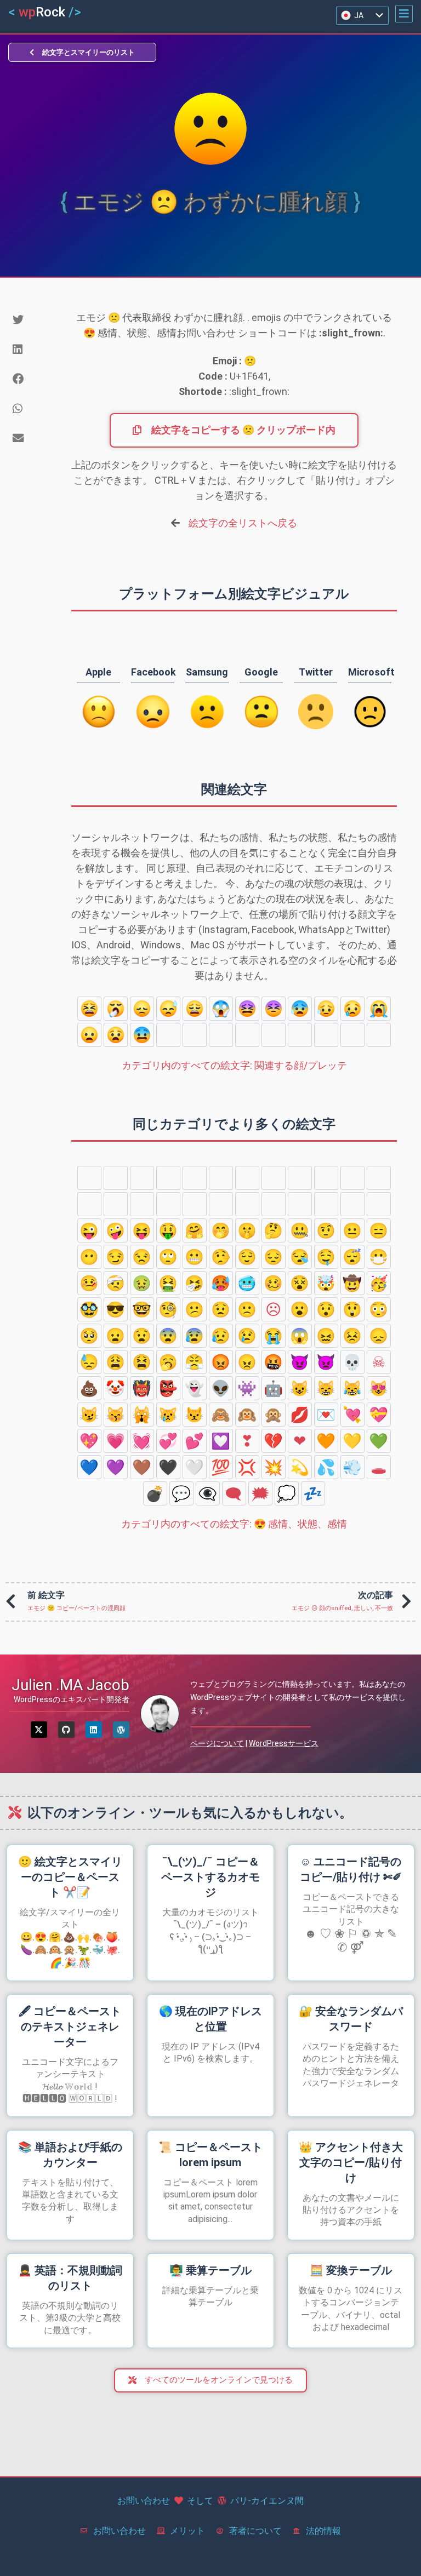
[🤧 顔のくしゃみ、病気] (195, 1283)
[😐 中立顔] (352, 1230)
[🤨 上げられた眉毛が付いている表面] (326, 1230)
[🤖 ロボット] (274, 1388)
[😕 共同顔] (379, 1035)
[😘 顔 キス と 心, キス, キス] (195, 1204)
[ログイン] (94, 1730)
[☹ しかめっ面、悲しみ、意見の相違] (247, 1035)
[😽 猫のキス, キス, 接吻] (116, 1415)
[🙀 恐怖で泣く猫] (142, 1415)
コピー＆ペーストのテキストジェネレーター (70, 2027)
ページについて (217, 1743)
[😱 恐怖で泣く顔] (221, 1009)
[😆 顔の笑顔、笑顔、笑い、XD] (195, 1178)
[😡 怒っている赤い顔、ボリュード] (221, 1362)
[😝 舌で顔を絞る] (142, 1230)
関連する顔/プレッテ (234, 1065)
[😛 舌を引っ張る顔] (379, 1204)
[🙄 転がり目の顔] (168, 1257)
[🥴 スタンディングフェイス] (274, 1283)
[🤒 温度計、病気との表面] (89, 1283)
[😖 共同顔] (247, 1009)
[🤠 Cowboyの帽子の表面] (352, 1283)
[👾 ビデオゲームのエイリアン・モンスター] (247, 1388)
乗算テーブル (210, 2270)
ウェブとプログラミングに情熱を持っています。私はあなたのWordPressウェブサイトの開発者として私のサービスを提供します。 (298, 1697)
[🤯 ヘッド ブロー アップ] (326, 1283)
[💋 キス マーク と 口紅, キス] (300, 1415)
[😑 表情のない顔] (379, 1230)
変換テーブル (351, 2270)
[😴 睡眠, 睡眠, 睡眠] (352, 1257)
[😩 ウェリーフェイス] (195, 1009)
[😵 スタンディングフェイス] (300, 1283)
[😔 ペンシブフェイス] (274, 1257)
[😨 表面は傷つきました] (142, 1035)
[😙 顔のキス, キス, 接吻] (300, 1204)
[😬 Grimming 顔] (195, 1257)
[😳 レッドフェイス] (195, 1035)
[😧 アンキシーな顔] (116, 1035)
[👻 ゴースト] (195, 1388)
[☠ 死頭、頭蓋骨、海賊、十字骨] (379, 1362)
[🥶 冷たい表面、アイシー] (247, 1283)
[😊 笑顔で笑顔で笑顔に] (379, 1178)
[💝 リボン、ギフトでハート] (379, 1415)
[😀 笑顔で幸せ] (89, 1178)
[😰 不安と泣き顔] (300, 1009)
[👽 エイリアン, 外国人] (221, 1388)
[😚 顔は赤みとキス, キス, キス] (274, 1204)
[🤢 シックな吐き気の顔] (142, 1283)
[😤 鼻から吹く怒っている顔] (195, 1362)
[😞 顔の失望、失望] (142, 1009)
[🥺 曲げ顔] (221, 1035)
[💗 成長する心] (116, 1441)
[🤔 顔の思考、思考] (274, 1230)
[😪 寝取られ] (300, 1257)
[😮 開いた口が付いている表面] (274, 1035)
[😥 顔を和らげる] (326, 1009)
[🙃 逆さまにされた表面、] (326, 1178)
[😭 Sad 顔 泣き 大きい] (379, 1009)
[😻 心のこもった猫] (379, 1388)
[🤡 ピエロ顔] (116, 1388)
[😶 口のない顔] (89, 1257)
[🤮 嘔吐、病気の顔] (168, 1283)
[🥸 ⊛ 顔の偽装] (89, 1309)
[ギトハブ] (66, 1730)
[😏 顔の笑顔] (116, 1257)
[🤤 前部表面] (326, 1257)
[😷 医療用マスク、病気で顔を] (379, 1257)
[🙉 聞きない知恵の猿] (247, 1415)
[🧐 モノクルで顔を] (168, 1309)
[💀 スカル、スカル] (352, 1362)
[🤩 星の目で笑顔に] (168, 1204)
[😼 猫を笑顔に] (89, 1415)
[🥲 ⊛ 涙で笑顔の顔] (326, 1204)
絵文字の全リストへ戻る (243, 523)
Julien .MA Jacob (70, 1685)
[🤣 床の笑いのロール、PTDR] (247, 1178)
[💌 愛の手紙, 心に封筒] (326, 1415)
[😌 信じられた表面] (247, 1257)
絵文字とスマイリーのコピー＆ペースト (70, 1877)
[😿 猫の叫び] (168, 1415)
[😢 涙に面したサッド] (352, 1009)
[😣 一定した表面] (274, 1009)
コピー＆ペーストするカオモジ (210, 1877)
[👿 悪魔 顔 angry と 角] (326, 1362)
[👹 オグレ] (142, 1388)
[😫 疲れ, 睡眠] (89, 1009)
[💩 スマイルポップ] (89, 1388)
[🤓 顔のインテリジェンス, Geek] (142, 1309)
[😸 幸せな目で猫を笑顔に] (326, 1388)
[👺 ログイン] (168, 1388)
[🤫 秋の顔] (247, 1230)
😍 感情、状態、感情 (234, 1524)
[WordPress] (121, 1730)
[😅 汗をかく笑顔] (221, 1178)
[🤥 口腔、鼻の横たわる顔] (221, 1257)
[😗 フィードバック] (221, 1204)
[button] (404, 14)
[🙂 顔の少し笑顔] (300, 1178)
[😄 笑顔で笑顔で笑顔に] (142, 1178)
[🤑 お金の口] (168, 1230)
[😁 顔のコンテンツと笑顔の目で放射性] (168, 1178)
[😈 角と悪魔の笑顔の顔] (300, 1362)
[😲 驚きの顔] (168, 1035)
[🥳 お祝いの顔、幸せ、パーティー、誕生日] (379, 1283)
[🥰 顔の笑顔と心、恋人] (116, 1204)
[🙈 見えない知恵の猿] (221, 1415)
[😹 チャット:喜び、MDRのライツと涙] (352, 1388)
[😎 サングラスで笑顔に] (116, 1309)
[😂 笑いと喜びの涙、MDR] (274, 1178)
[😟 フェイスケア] (326, 1035)
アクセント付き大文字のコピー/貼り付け (351, 2162)
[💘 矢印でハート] (352, 1415)
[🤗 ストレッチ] (195, 1230)
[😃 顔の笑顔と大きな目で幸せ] (116, 1178)
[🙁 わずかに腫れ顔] (352, 1035)
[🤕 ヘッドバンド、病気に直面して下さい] (116, 1283)
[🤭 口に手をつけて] (221, 1230)
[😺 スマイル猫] (300, 1388)
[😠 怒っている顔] (247, 1362)
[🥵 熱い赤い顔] (221, 1283)
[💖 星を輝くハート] (89, 1441)
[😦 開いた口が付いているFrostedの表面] (89, 1035)
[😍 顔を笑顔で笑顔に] (142, 1204)
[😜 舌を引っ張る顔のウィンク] (89, 1230)
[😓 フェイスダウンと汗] (168, 1009)
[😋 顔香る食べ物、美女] (352, 1204)
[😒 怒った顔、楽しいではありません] (142, 1257)
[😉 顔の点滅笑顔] (352, 1178)
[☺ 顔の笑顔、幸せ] (247, 1204)
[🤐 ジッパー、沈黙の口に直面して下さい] (300, 1230)
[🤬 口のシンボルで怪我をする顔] (274, 1362)
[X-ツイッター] (39, 1730)
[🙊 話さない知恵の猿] (274, 1415)
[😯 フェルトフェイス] (300, 1035)
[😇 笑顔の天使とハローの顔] (89, 1204)
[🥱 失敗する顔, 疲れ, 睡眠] (116, 1009)
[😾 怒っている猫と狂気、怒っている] (195, 1415)
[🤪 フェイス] (116, 1230)
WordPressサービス (284, 1743)
